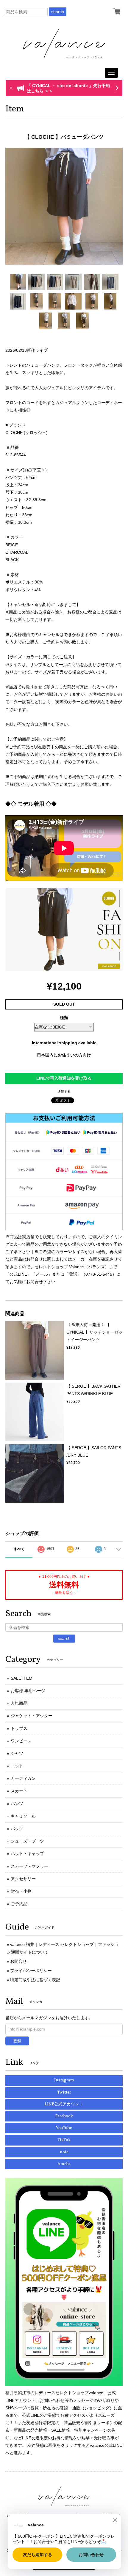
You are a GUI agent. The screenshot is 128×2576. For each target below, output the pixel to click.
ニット (17, 1766)
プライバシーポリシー (31, 1971)
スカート (19, 1791)
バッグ (17, 1829)
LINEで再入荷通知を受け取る (64, 1078)
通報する (64, 1091)
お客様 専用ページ (28, 1691)
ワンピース (21, 1741)
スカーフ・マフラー (29, 1866)
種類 (64, 1018)
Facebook (64, 2116)
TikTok (64, 2140)
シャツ (17, 1753)
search (58, 12)
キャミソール (23, 1816)
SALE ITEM (22, 1678)
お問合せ (18, 1961)
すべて (19, 1549)
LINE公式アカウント (64, 2104)
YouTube (64, 2128)
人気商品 (19, 1703)
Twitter (64, 2092)
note (64, 2152)
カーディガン (23, 1778)
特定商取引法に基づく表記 (35, 1980)
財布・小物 (21, 1891)
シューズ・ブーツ (27, 1841)
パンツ (17, 1804)
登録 (17, 2041)
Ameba (64, 2164)
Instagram (64, 2080)
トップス (19, 1728)
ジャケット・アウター (32, 1716)
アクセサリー (23, 1879)
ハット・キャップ (27, 1853)
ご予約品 (19, 1904)
